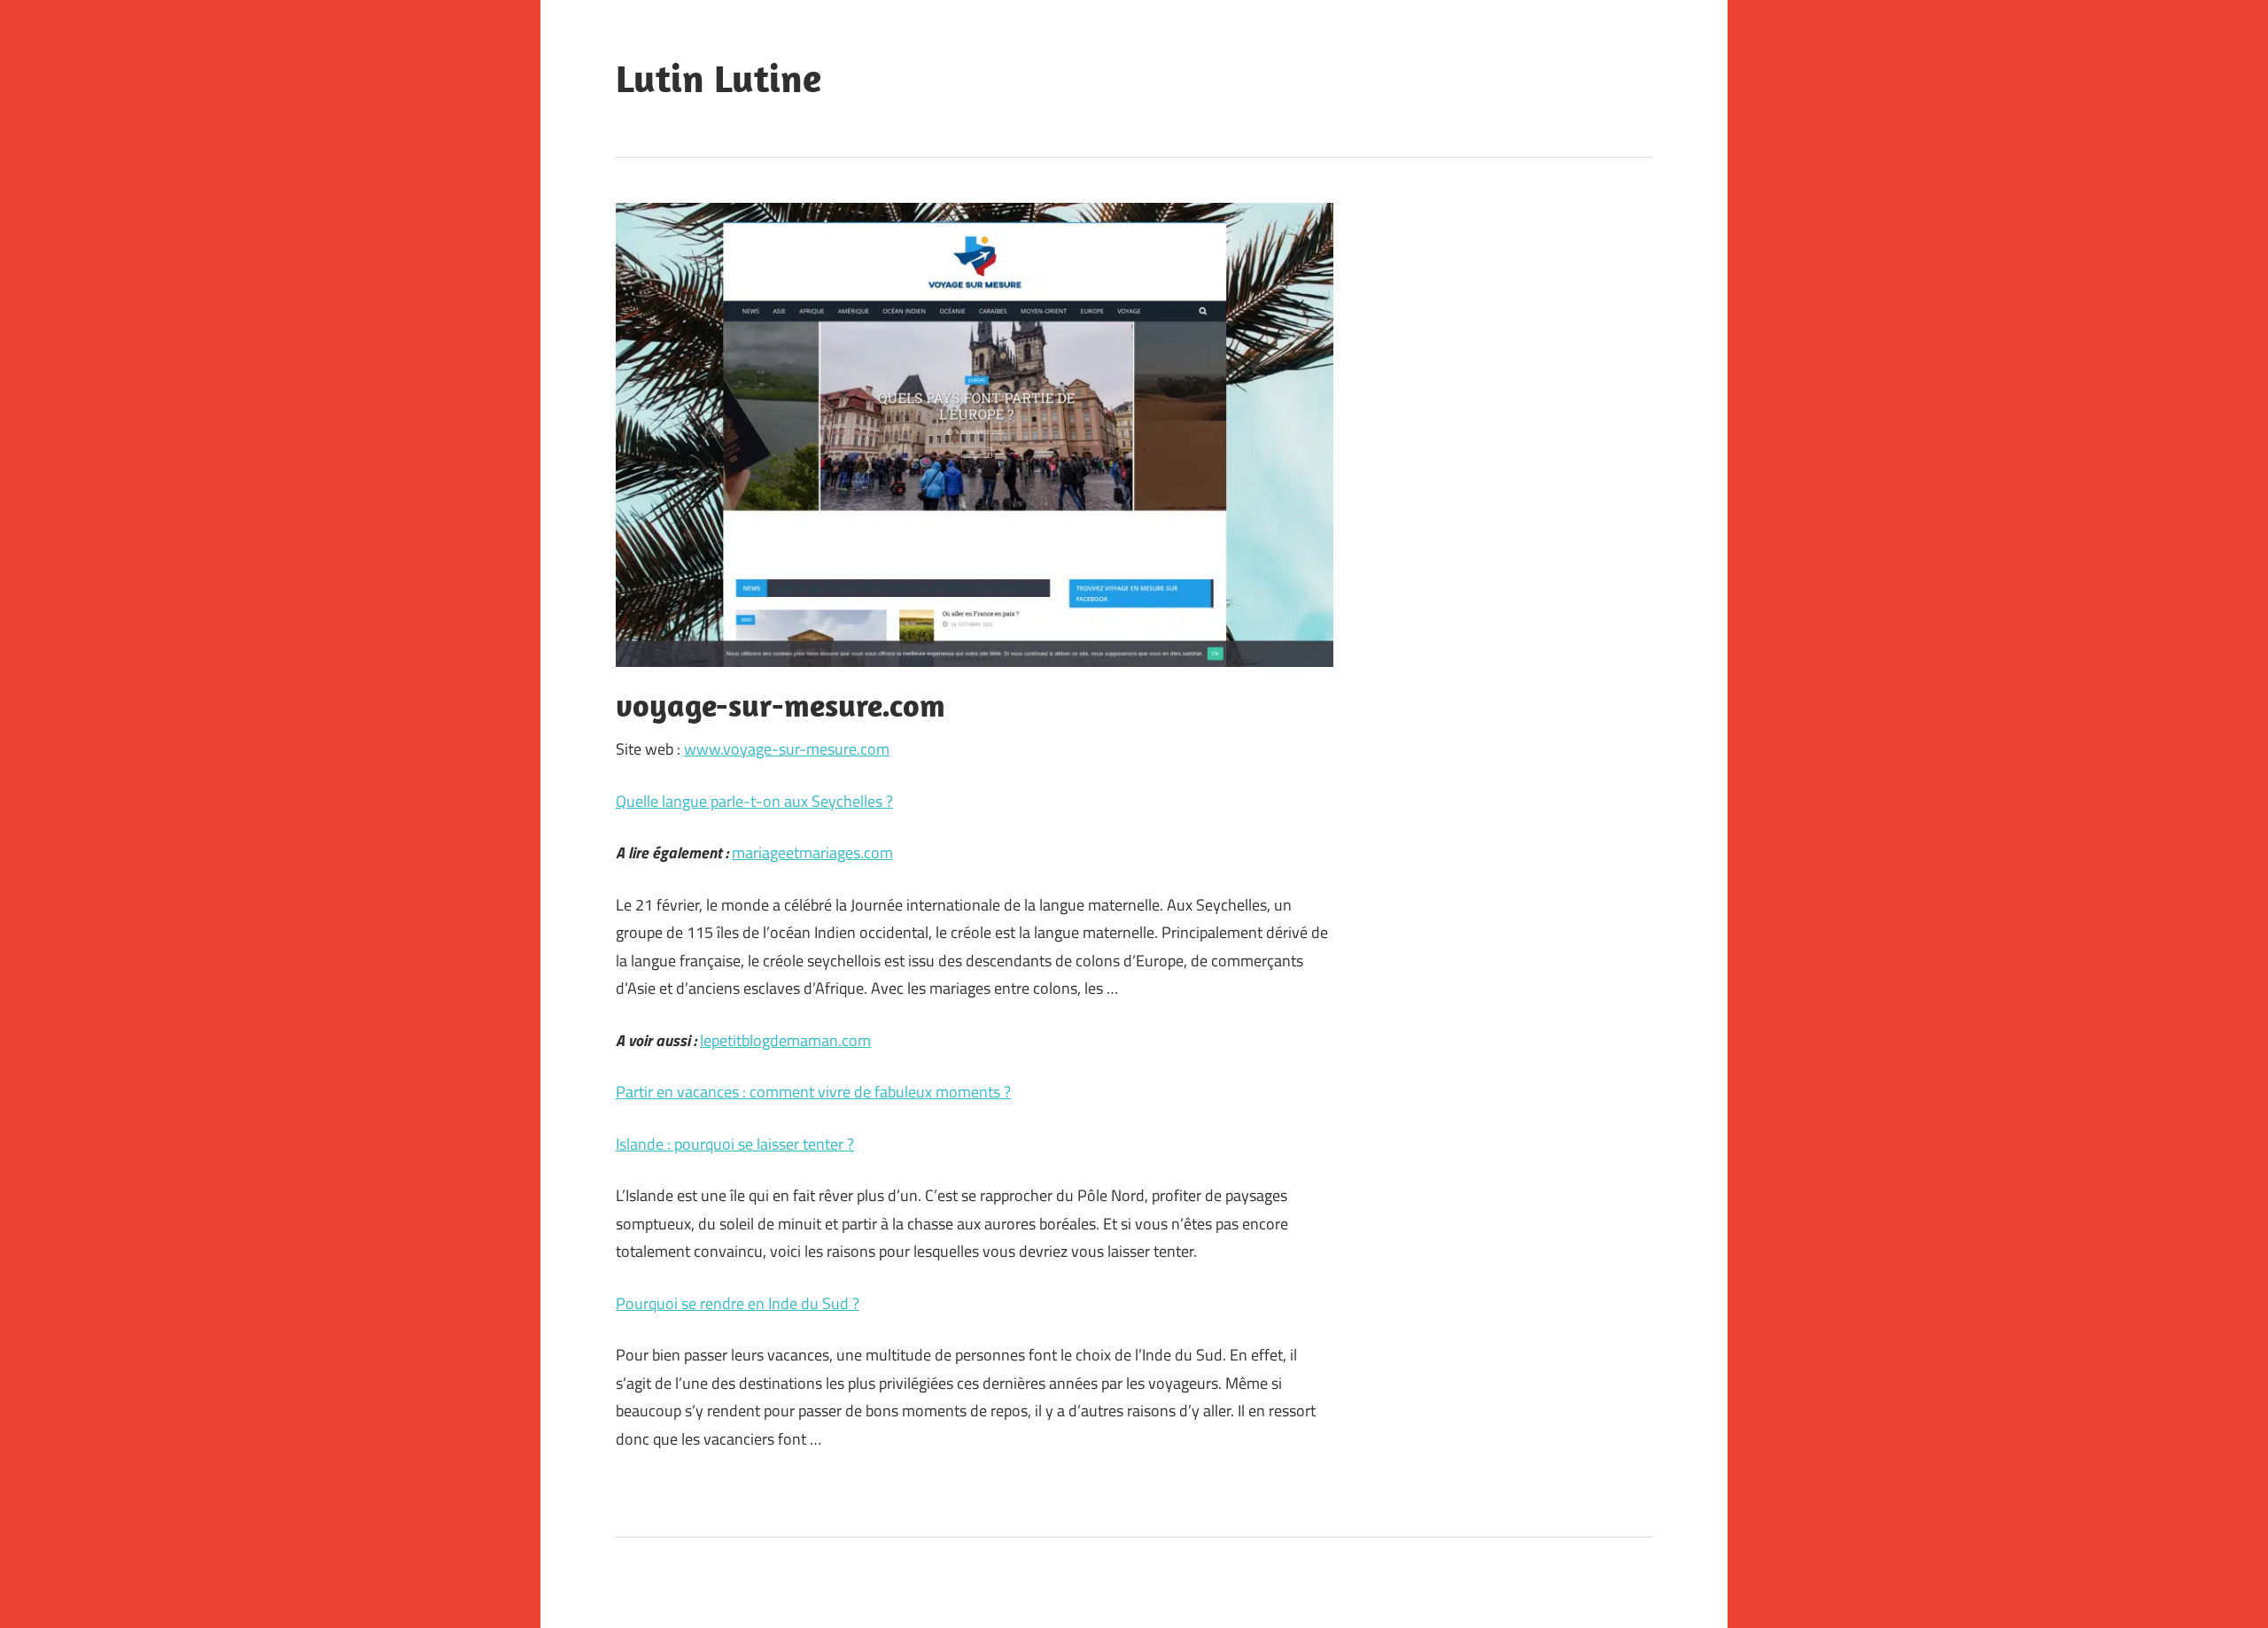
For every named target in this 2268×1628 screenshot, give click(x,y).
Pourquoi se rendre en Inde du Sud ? (738, 1303)
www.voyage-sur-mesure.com (787, 749)
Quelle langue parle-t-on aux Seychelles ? (754, 801)
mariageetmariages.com (812, 853)
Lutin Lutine (718, 78)
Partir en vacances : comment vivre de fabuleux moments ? (813, 1092)
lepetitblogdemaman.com (785, 1040)
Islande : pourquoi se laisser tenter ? (735, 1144)
